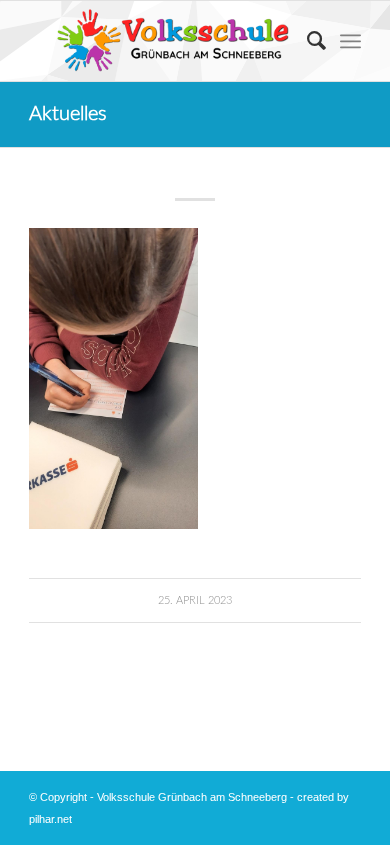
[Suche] (306, 41)
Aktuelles (68, 114)
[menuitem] (306, 41)
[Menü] (350, 41)
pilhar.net (50, 819)
